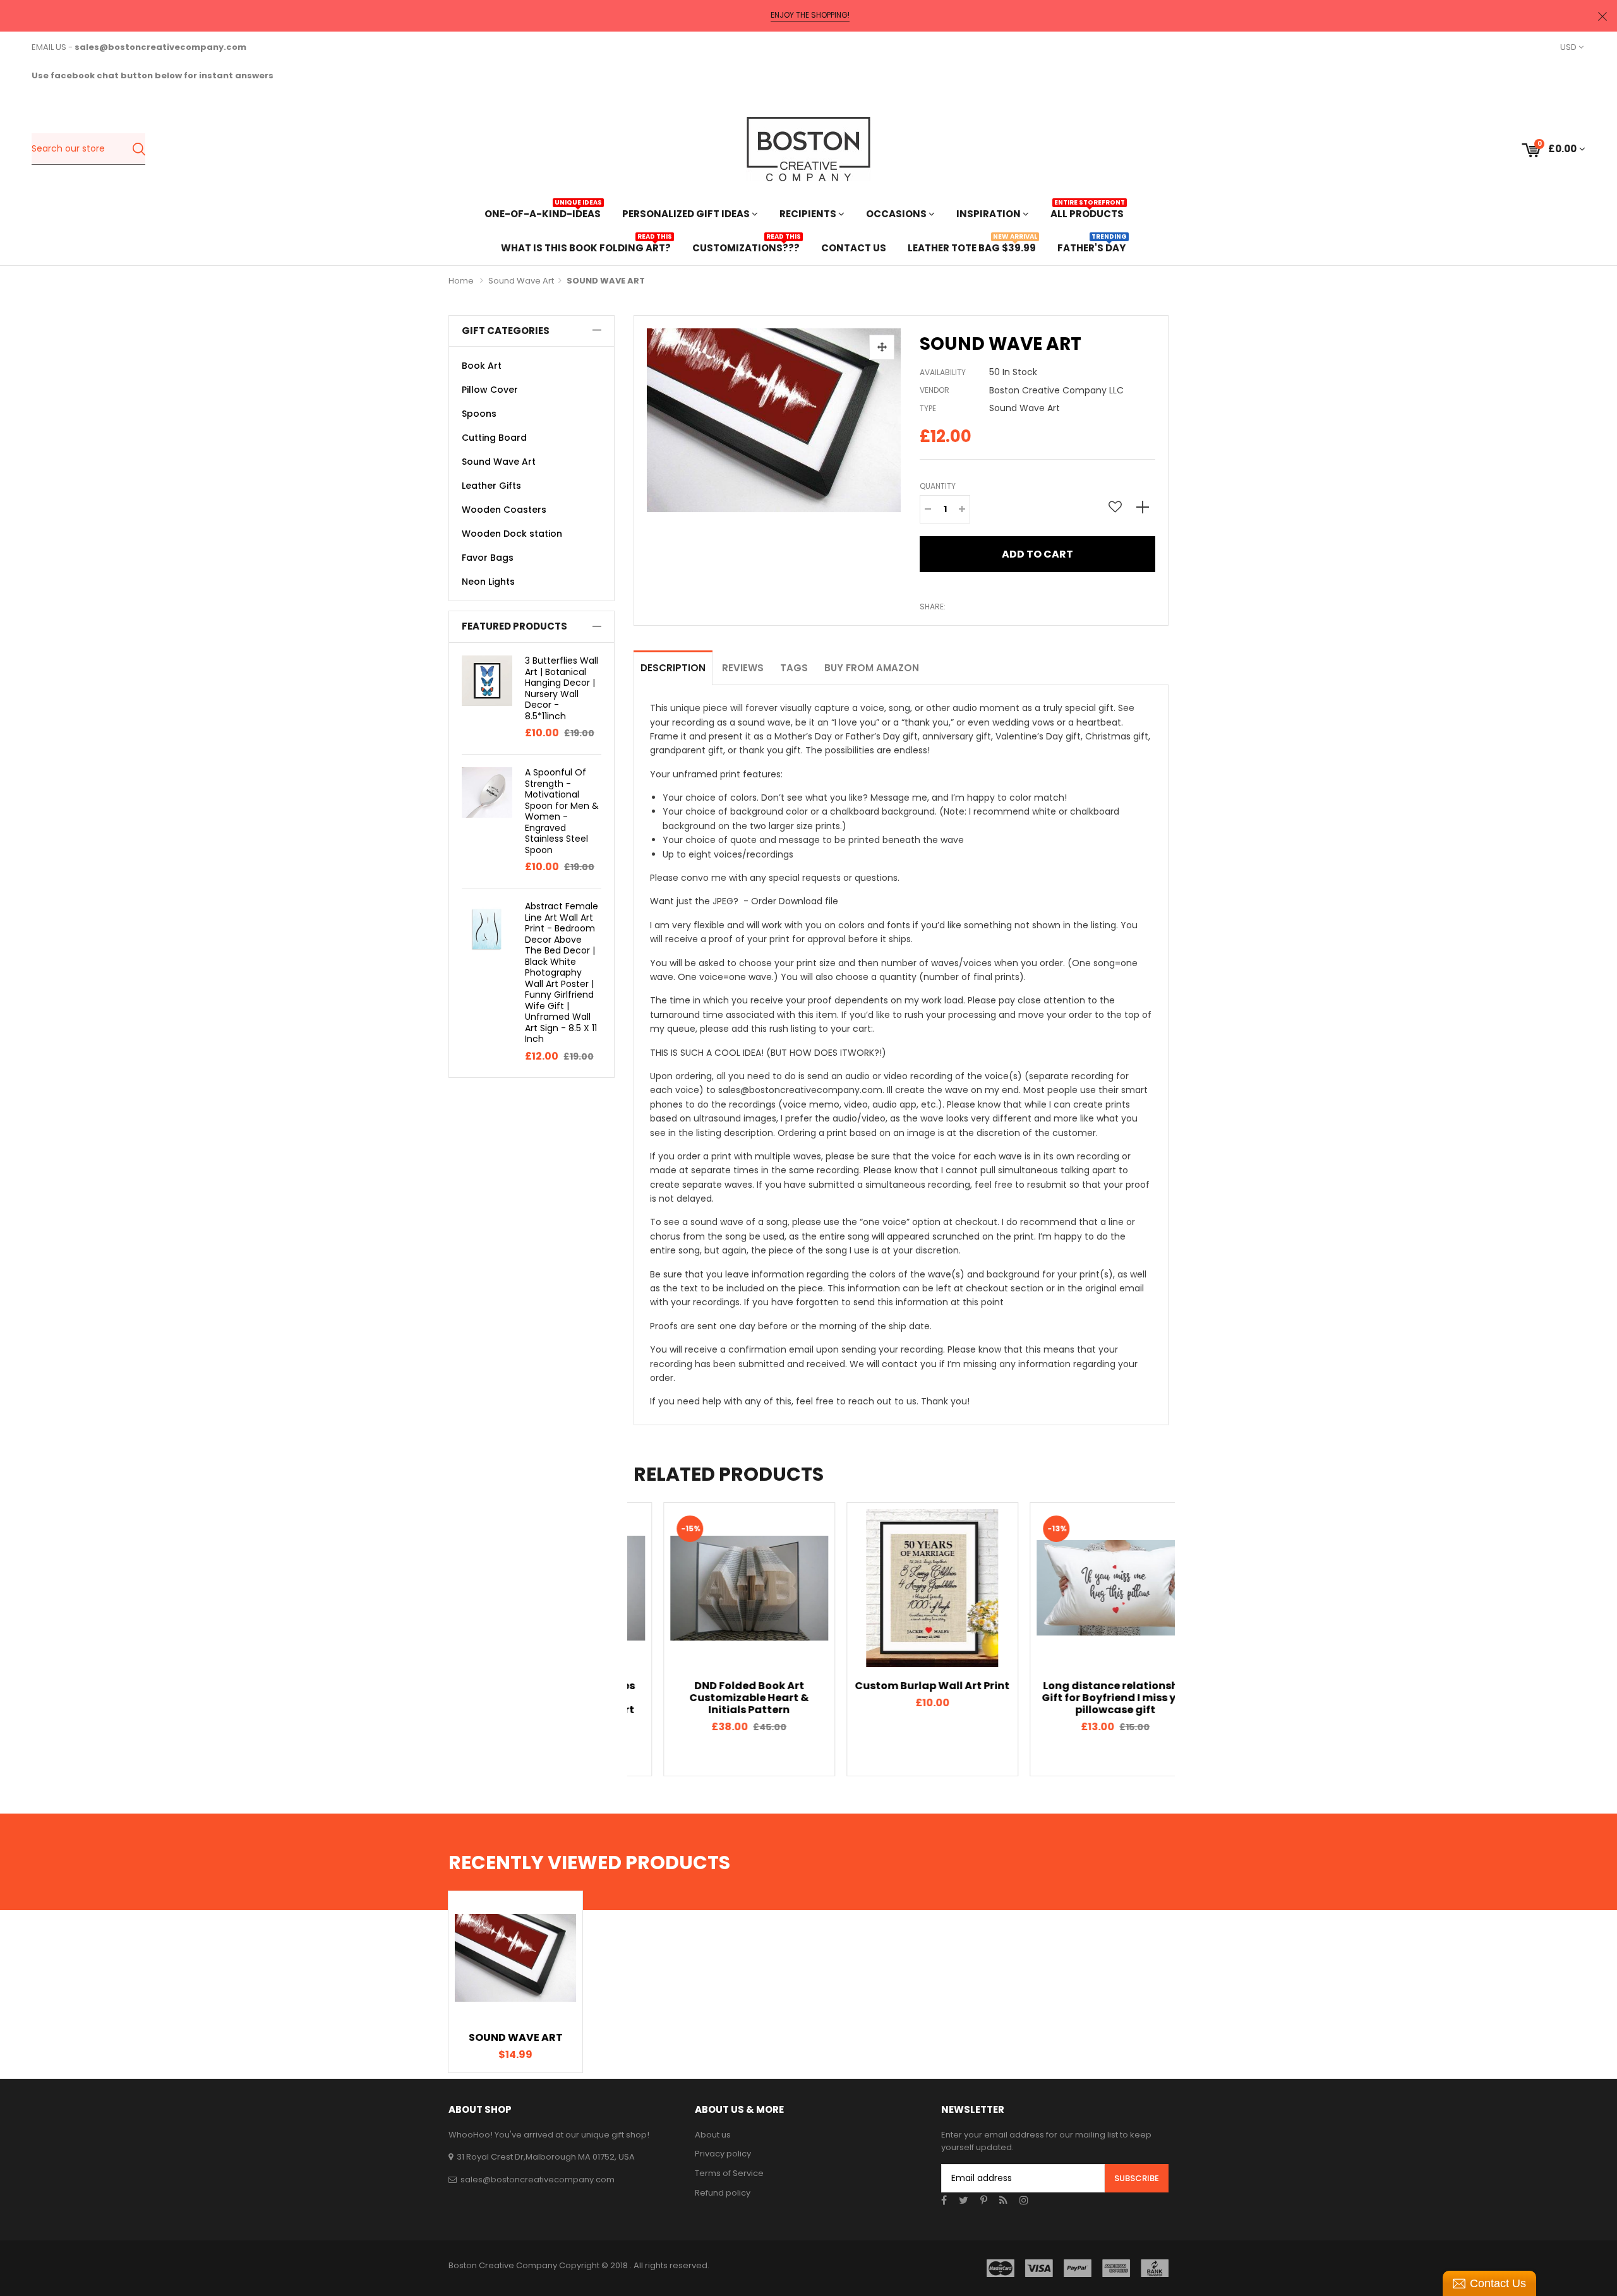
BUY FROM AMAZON (872, 668)
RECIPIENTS (809, 214)
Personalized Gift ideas (687, 214)
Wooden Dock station (512, 534)
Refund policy (723, 2193)
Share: (933, 607)
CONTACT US (854, 248)
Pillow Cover (490, 390)
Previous (611, 1639)
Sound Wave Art (521, 281)
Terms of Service (729, 2173)
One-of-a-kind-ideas (543, 212)
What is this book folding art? (586, 247)
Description (673, 668)
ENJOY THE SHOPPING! (810, 15)
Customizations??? (746, 247)
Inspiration (989, 214)
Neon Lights (488, 582)
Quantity (938, 486)
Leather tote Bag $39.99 (972, 247)
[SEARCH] (139, 149)
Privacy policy (723, 2154)
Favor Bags (488, 558)
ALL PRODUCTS (1087, 212)
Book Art (482, 366)
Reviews (743, 668)
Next (1191, 1639)
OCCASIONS (897, 214)
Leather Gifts (491, 486)
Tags (794, 668)
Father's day (1091, 247)
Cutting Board (494, 438)
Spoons (479, 414)
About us (713, 2135)
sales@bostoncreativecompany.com (538, 2179)
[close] (1602, 16)
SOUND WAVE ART (516, 2037)
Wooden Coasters (504, 510)
